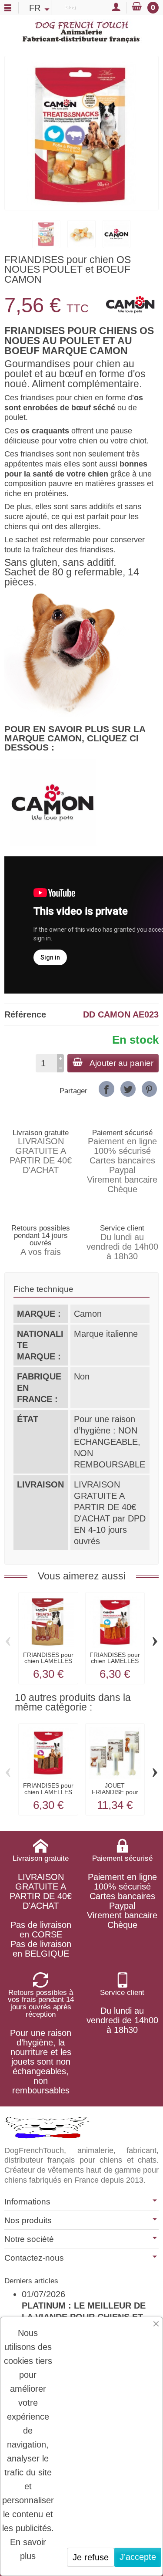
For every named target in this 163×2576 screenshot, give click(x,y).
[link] (106, 1089)
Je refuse (91, 2557)
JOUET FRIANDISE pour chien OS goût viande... (115, 1795)
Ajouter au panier (121, 1063)
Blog (70, 7)
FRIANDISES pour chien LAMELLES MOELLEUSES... (48, 1792)
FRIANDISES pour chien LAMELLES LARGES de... (115, 1661)
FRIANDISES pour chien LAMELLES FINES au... (48, 1661)
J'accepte (138, 2557)
